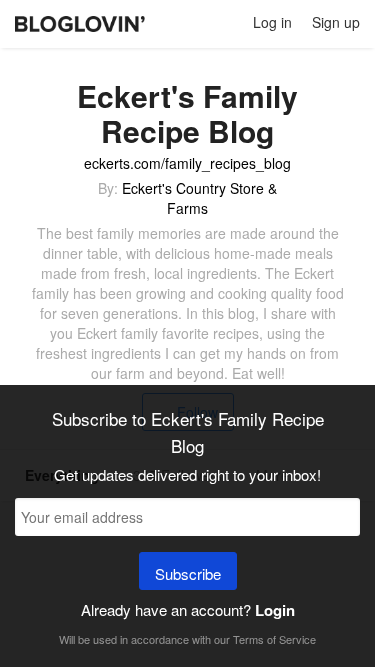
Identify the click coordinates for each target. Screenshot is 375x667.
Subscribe (188, 573)
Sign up (336, 22)
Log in (272, 22)
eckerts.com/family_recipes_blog (187, 163)
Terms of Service (274, 639)
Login (275, 610)
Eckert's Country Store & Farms (199, 198)
